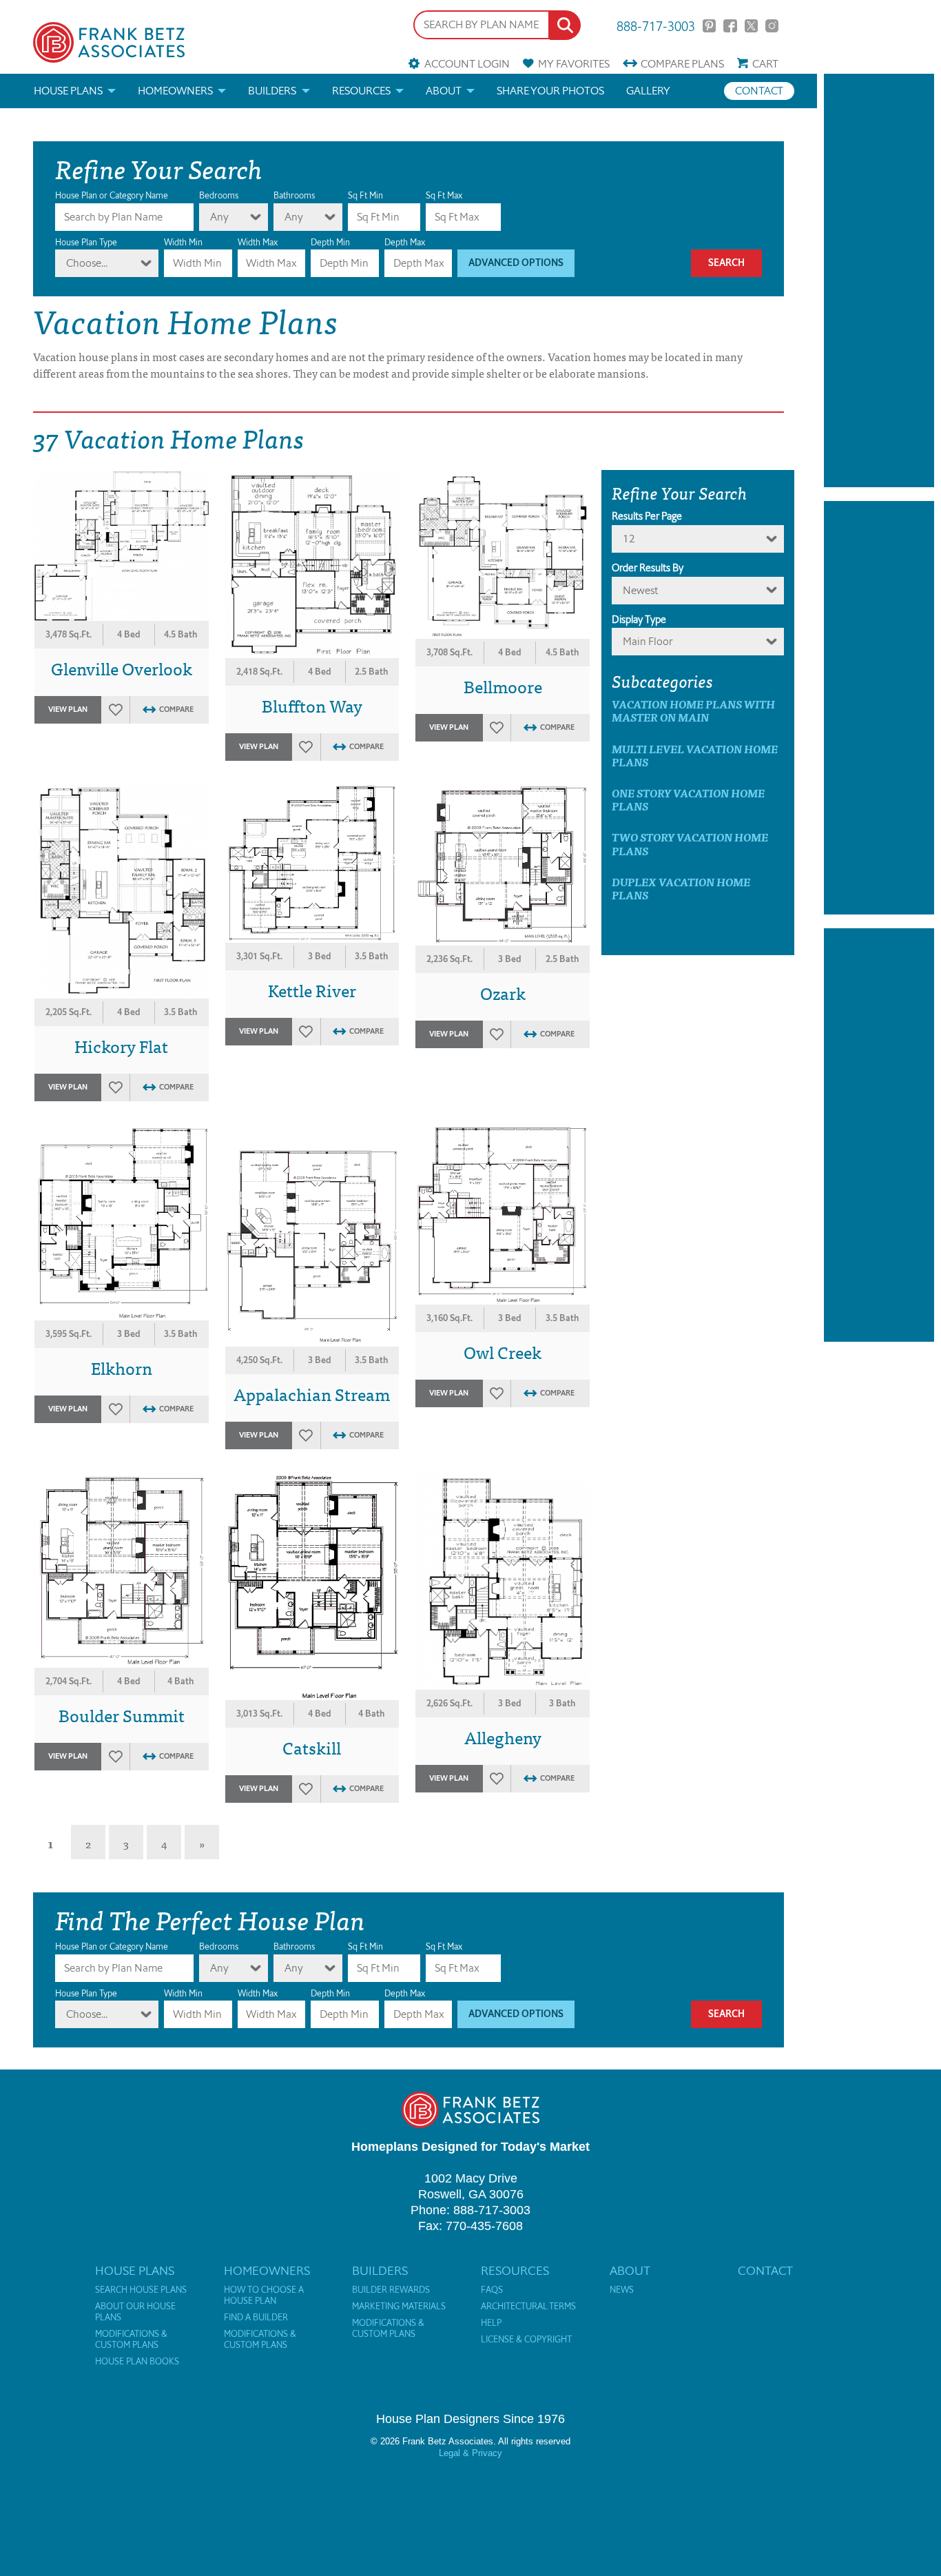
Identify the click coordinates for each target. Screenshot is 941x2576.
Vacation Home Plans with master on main (693, 711)
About (444, 91)
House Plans (68, 91)
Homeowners (175, 91)
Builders (272, 91)
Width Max (258, 242)
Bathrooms (294, 195)
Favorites (574, 64)
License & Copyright (526, 2340)
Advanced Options (516, 263)
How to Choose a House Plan (264, 2296)
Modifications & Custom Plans (131, 2340)
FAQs (492, 2290)
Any (219, 217)
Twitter (751, 26)
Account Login (467, 64)
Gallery (648, 91)
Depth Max (405, 242)
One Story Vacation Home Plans (688, 799)
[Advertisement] (879, 280)
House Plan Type (86, 242)
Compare (682, 64)
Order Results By (648, 568)
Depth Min (330, 242)
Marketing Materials (399, 2307)
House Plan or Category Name (112, 195)
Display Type (639, 620)
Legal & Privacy (470, 2453)
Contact (759, 91)
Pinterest (709, 26)
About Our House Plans (135, 2312)
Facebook (730, 26)
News (622, 2290)
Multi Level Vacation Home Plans (695, 755)
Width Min (183, 242)
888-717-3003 (656, 25)
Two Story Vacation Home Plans (690, 844)
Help (491, 2323)
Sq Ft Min (365, 195)
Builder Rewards (391, 2290)
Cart (765, 64)
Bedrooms (219, 195)
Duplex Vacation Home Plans (681, 888)
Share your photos (550, 91)
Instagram (772, 26)
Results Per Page (647, 516)
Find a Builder (256, 2318)
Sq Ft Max (444, 195)
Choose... (87, 263)
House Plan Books (137, 2362)
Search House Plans (141, 2290)
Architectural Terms (528, 2307)
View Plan (68, 709)
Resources (361, 91)
